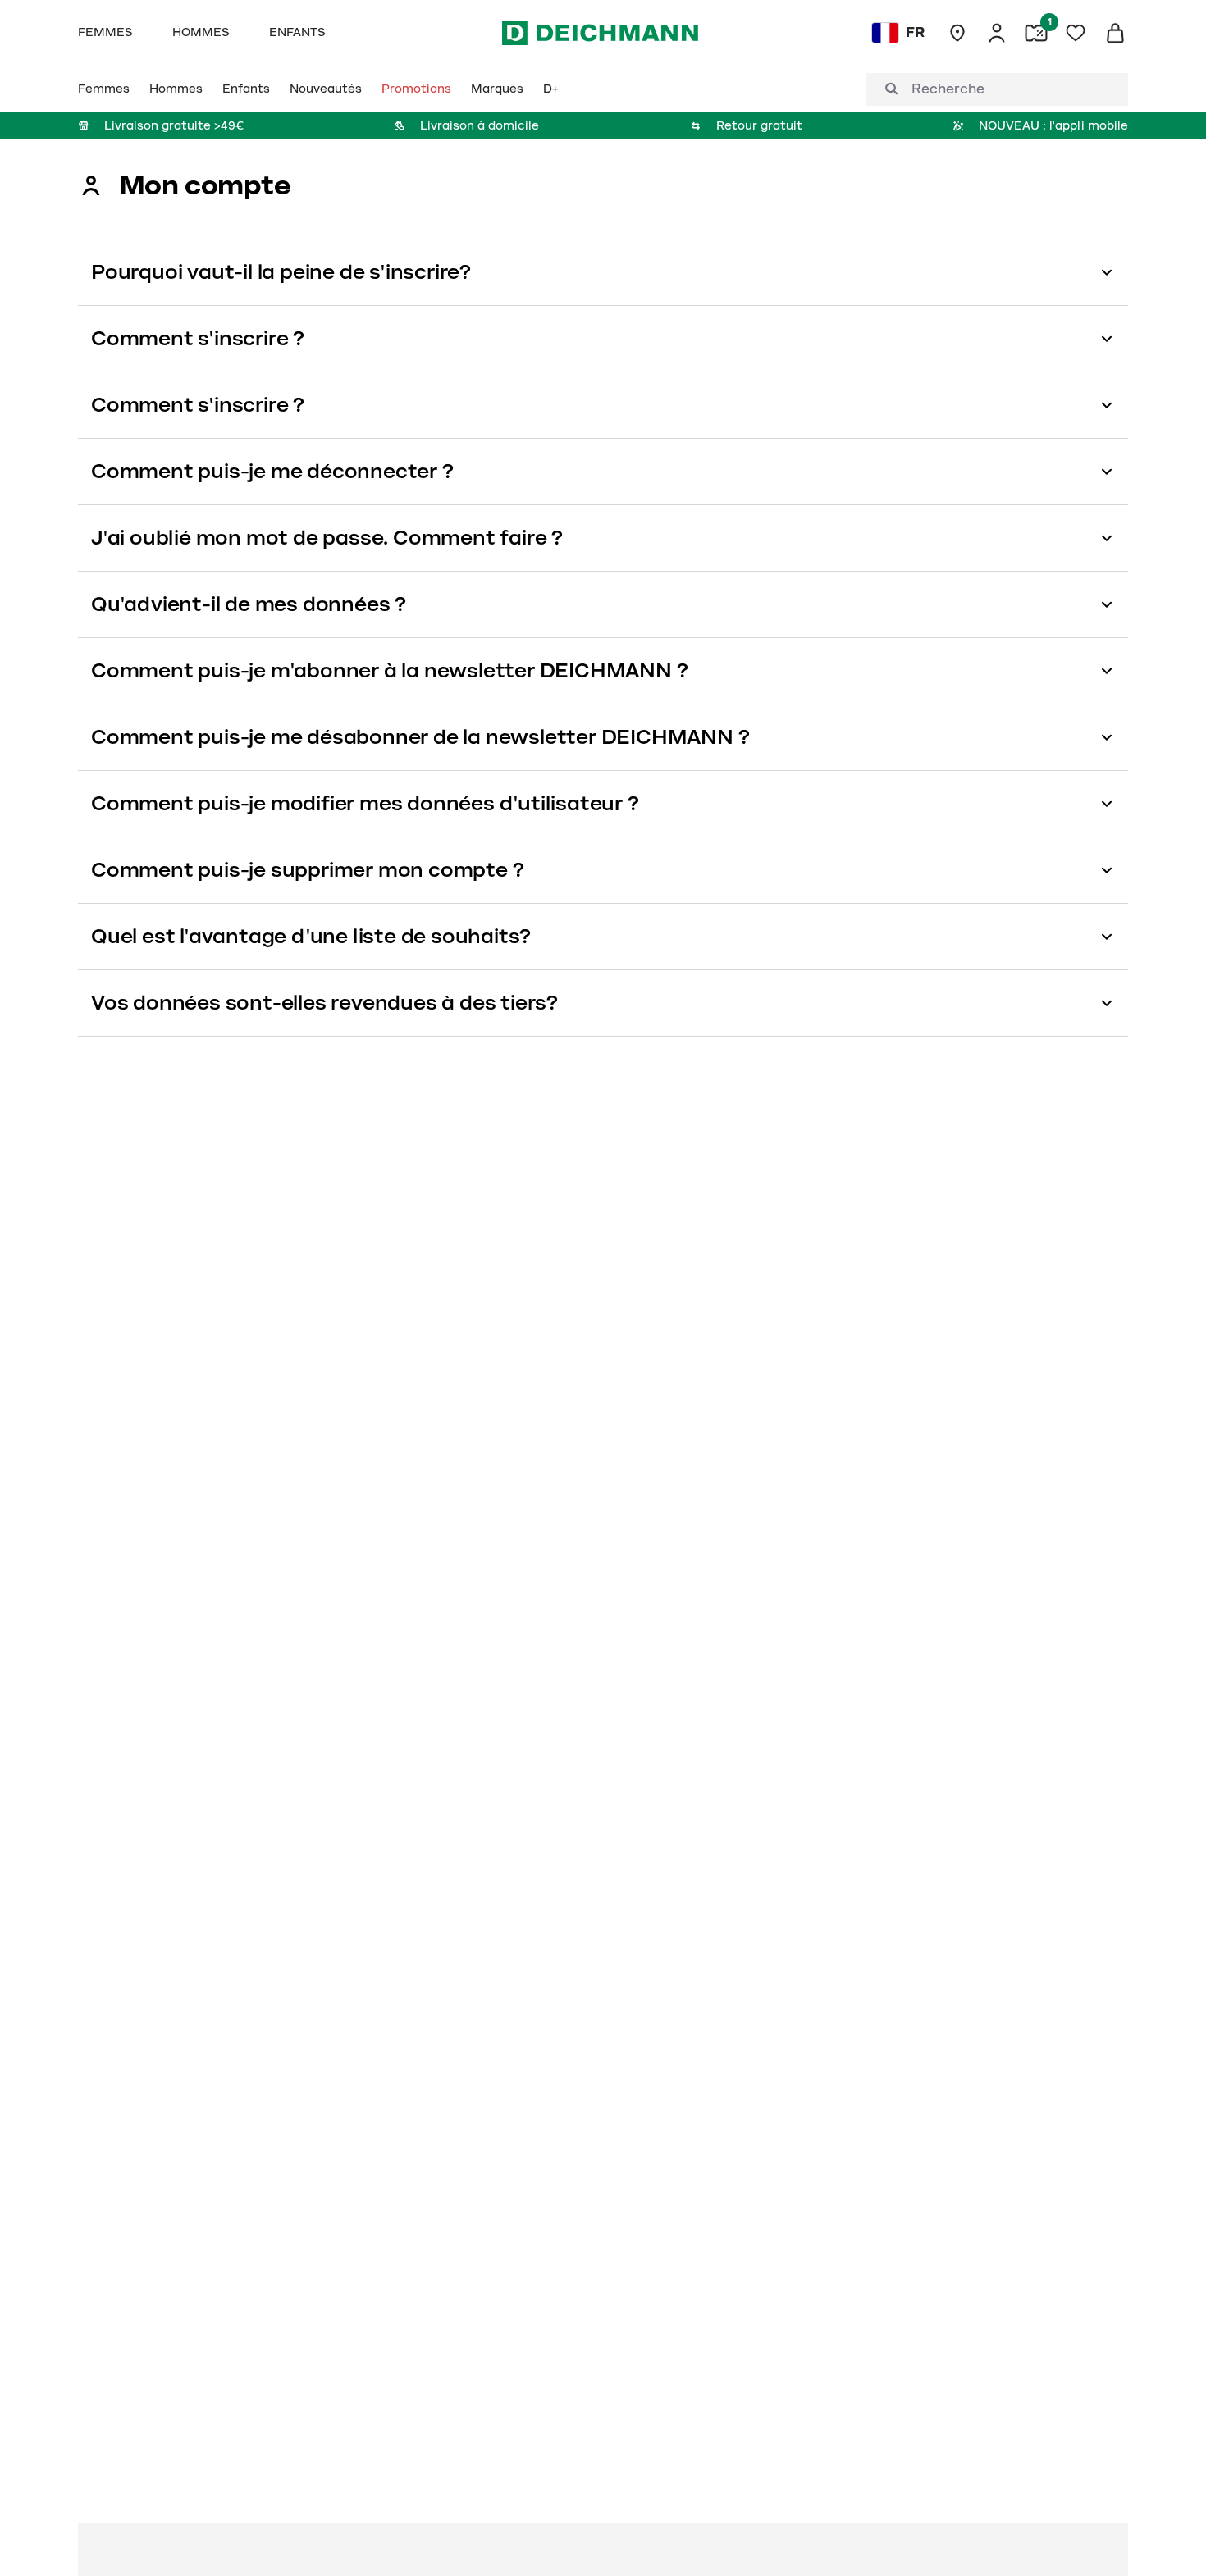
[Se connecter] (997, 33)
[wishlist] (1076, 33)
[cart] (1115, 33)
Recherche (948, 89)
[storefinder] (957, 33)
